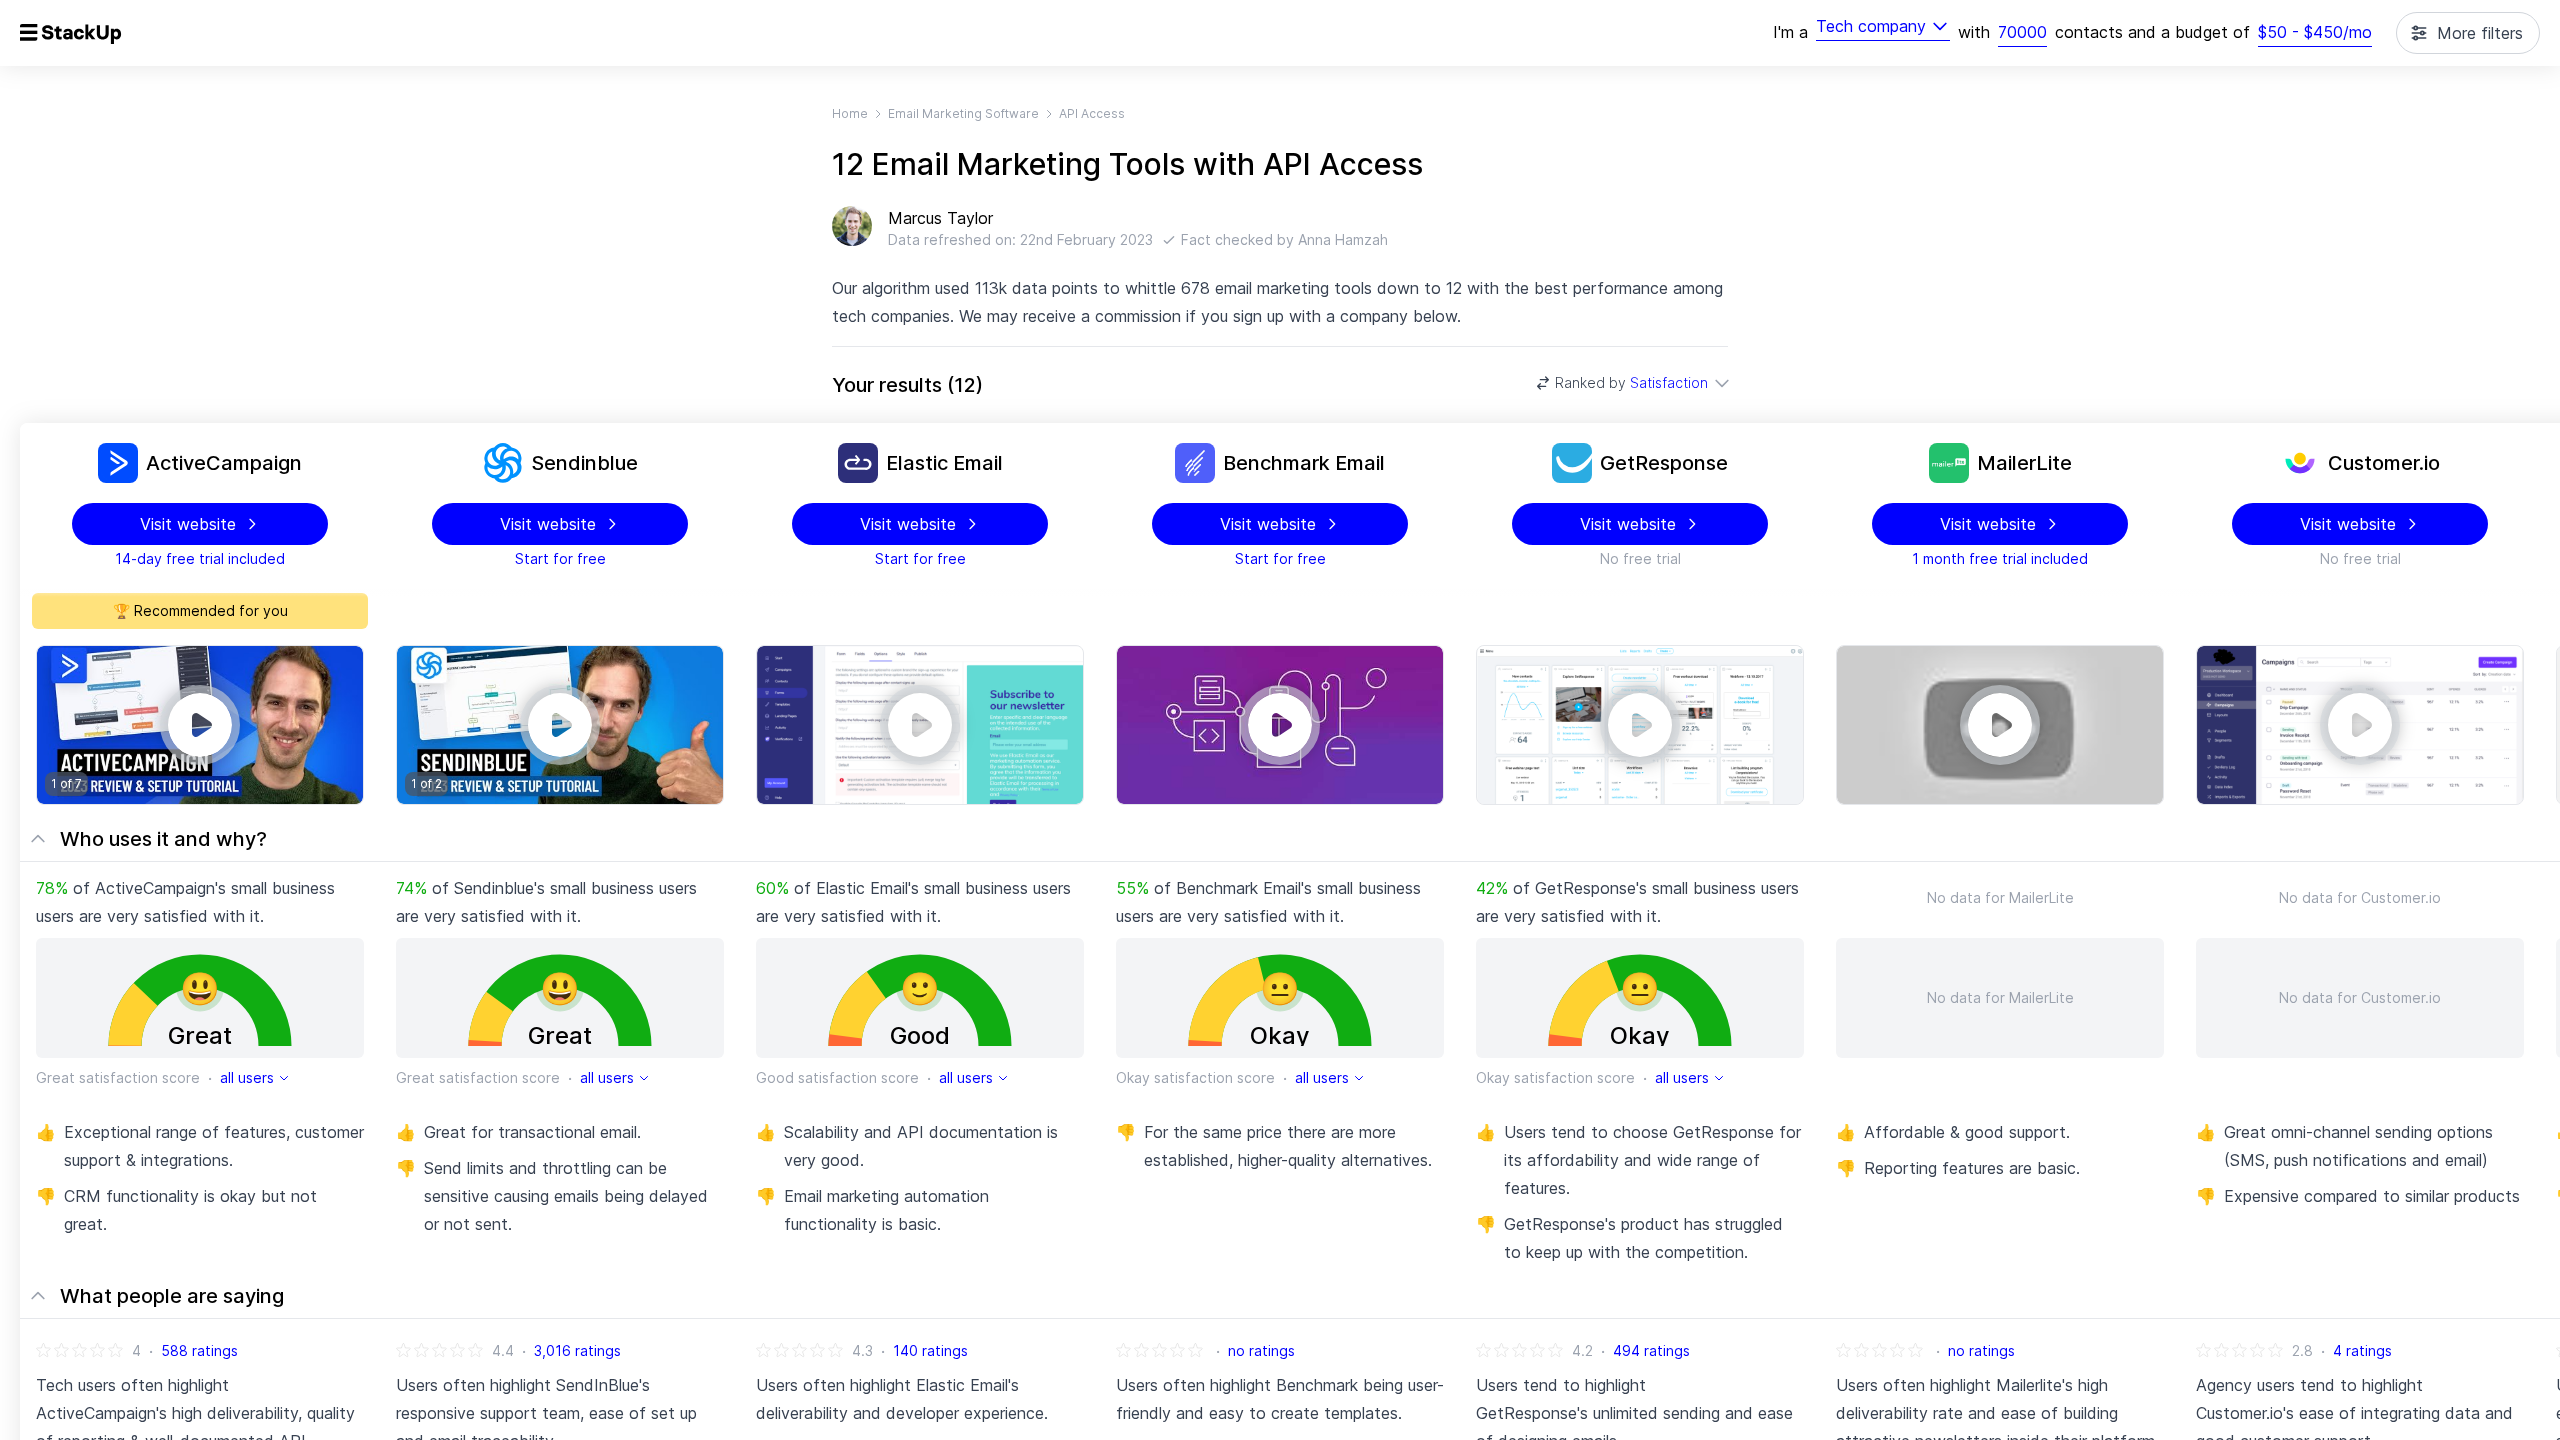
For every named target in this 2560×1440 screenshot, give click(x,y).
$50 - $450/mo (2315, 32)
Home (850, 113)
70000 (2022, 32)
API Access (1092, 113)
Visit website (188, 524)
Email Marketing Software (963, 113)
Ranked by (1631, 382)
